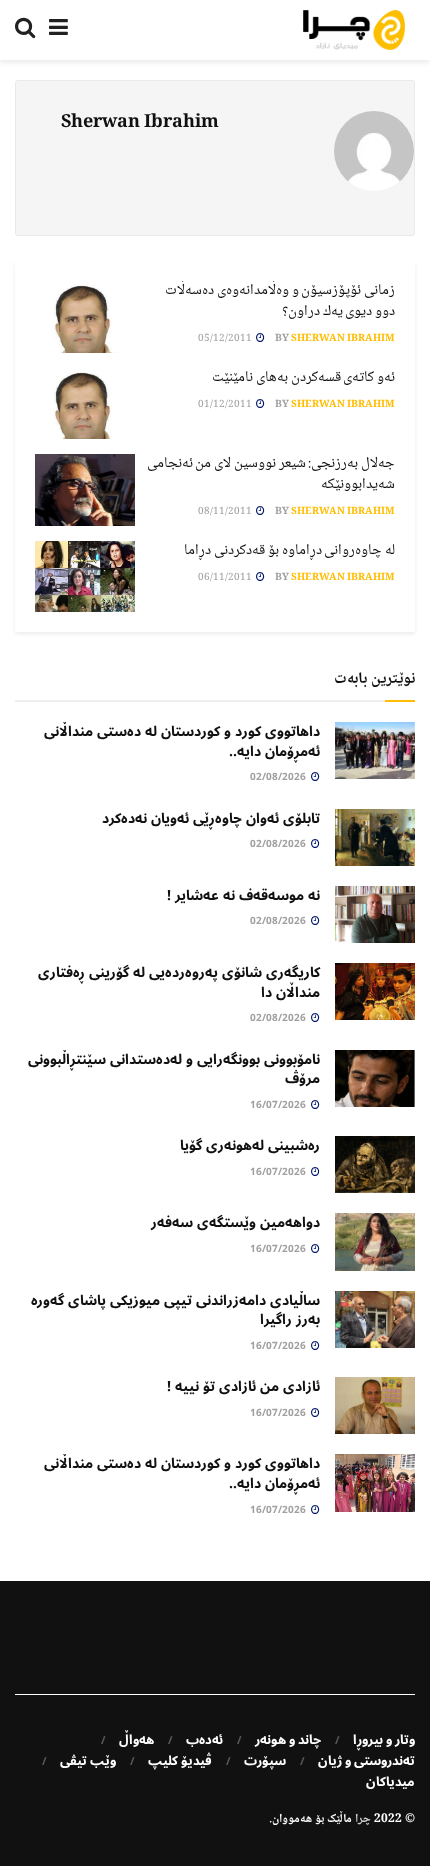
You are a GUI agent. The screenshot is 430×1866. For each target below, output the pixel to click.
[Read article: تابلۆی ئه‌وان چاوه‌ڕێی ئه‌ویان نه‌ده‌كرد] (375, 837)
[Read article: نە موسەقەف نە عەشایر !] (375, 914)
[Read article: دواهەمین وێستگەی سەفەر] (375, 1241)
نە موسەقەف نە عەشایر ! (243, 895)
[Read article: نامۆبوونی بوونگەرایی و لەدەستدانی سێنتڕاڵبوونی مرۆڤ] (375, 1078)
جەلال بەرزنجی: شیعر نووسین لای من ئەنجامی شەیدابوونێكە (271, 474)
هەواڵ (136, 1740)
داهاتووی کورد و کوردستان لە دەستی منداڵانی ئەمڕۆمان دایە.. (182, 741)
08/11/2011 (226, 511)
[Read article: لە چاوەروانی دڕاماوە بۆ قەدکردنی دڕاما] (85, 577)
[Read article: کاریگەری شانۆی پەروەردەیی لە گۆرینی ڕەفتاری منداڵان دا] (375, 991)
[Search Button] (25, 30)
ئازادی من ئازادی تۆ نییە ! (243, 1386)
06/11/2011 (226, 577)
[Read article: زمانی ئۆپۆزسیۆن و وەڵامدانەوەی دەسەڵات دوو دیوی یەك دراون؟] (85, 317)
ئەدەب (204, 1740)
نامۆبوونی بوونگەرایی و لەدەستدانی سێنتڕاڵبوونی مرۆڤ (174, 1069)
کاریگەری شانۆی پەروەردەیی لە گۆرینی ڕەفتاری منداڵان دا (179, 982)
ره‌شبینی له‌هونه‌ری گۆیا (250, 1145)
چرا (363, 1819)
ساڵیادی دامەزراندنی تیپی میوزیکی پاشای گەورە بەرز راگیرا (175, 1310)
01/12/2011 (226, 404)
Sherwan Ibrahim (343, 338)
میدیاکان (390, 1782)
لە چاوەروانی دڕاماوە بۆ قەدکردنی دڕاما (289, 551)
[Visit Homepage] (354, 30)
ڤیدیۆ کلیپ (180, 1761)
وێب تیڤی (88, 1761)
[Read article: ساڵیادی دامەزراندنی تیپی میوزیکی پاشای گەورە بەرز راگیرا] (375, 1319)
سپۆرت (265, 1761)
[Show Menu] (58, 30)
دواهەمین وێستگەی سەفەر (235, 1222)
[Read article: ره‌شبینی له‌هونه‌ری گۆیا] (375, 1164)
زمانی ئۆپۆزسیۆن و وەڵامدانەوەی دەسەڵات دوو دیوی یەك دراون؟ (280, 301)
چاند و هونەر (288, 1740)
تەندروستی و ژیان (366, 1761)
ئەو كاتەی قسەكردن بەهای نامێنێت (303, 378)
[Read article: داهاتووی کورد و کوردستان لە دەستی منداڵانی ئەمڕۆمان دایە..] (375, 750)
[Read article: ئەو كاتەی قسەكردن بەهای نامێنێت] (85, 404)
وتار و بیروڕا (384, 1740)
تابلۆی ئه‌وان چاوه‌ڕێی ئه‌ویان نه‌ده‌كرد (211, 818)
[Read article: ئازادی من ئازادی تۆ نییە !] (375, 1405)
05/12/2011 (226, 338)
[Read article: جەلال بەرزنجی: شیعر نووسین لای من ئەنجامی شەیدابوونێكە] (85, 490)
